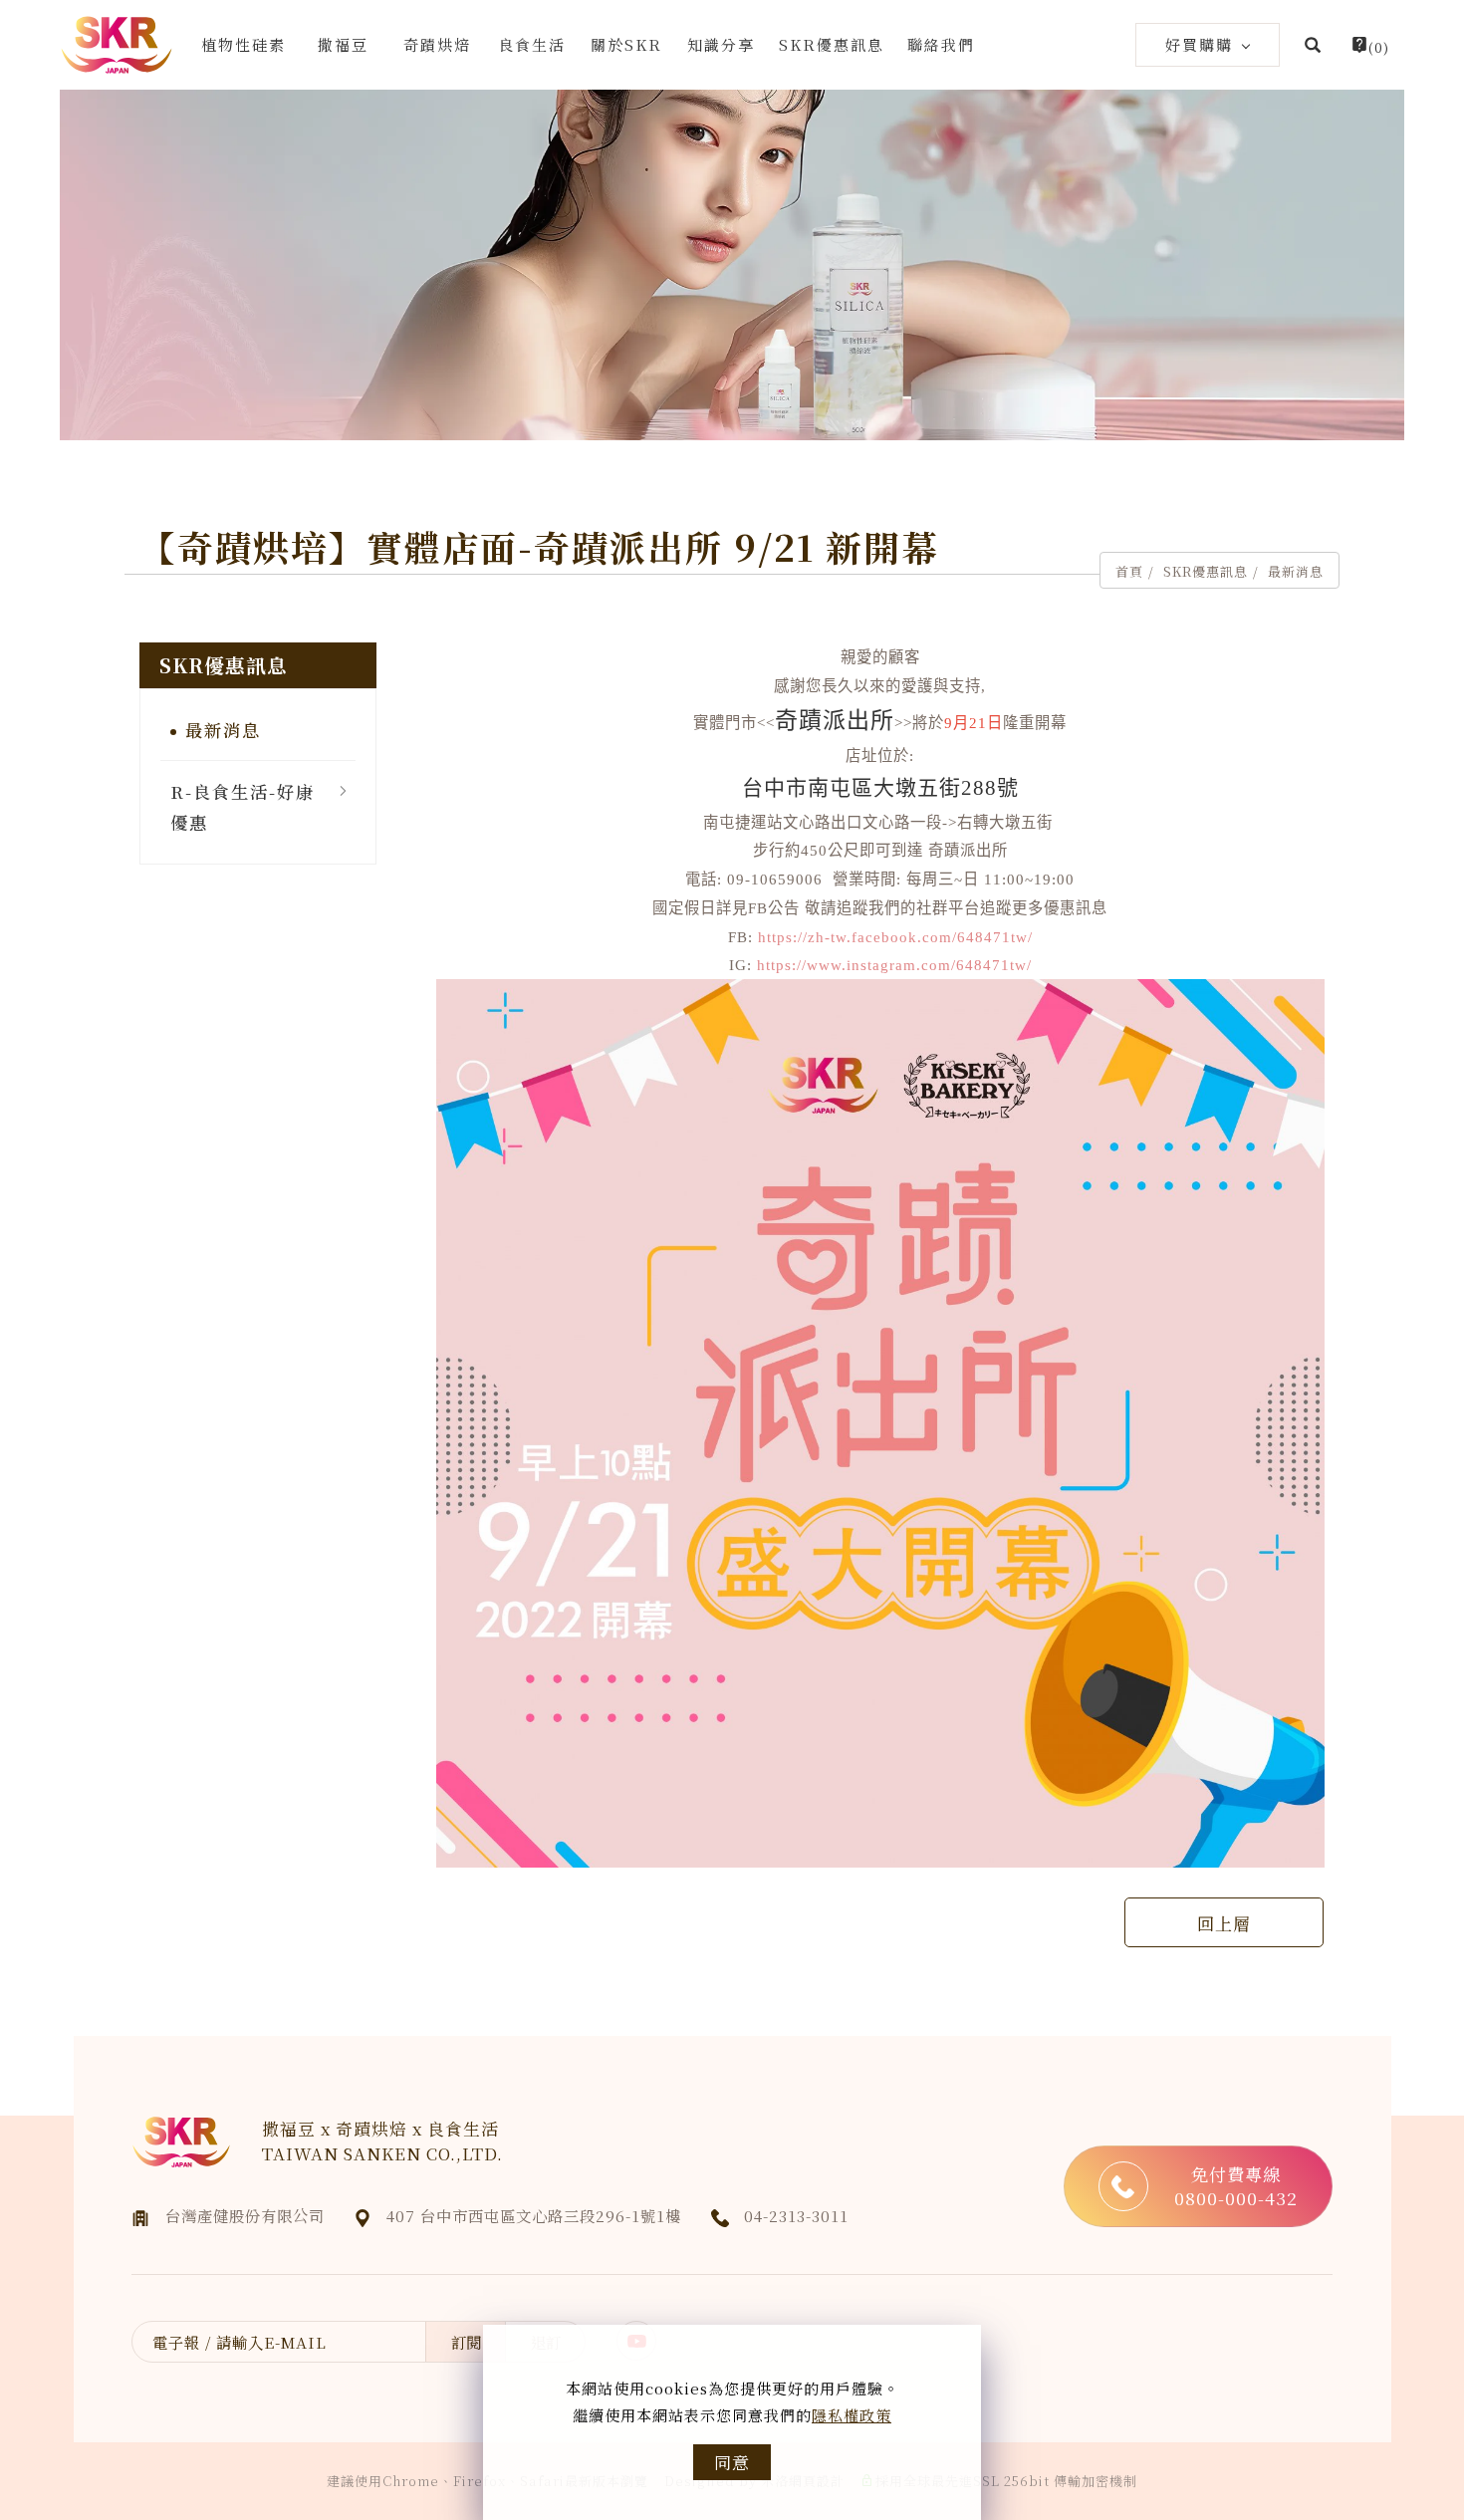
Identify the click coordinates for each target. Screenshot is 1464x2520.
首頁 (1129, 571)
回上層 (1224, 1923)
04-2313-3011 (796, 2215)
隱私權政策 (852, 2415)
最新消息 (1296, 571)
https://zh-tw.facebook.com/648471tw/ (895, 937)
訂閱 (466, 2342)
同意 (732, 2462)
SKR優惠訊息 (1206, 571)
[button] (1313, 45)
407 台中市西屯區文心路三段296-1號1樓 (534, 2215)
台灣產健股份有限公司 (245, 2215)
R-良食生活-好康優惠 (243, 807)
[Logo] (117, 45)
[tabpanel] (732, 265)
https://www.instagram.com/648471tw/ (894, 965)
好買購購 (1199, 44)
